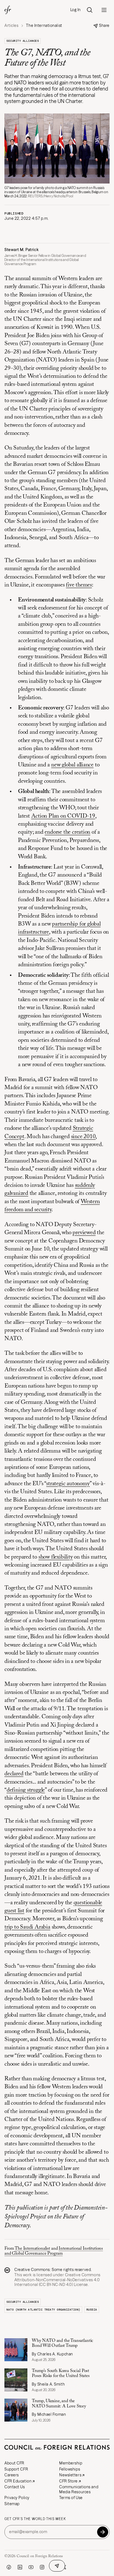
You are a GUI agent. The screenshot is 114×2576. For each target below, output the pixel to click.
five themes (79, 585)
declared (14, 1774)
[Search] (90, 10)
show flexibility (56, 1557)
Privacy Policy (17, 2498)
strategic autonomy (68, 1484)
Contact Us (15, 2487)
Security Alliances (23, 41)
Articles (11, 26)
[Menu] (104, 10)
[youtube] (31, 2567)
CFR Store (68, 2481)
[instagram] (42, 2567)
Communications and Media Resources (79, 2489)
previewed (84, 1233)
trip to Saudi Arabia (27, 1927)
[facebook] (9, 2567)
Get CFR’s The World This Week (35, 2519)
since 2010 (83, 1137)
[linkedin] (20, 2567)
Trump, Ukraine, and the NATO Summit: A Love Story (59, 2404)
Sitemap (12, 2504)
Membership (71, 2463)
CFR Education (18, 2481)
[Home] (8, 10)
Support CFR (16, 2469)
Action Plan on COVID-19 (63, 816)
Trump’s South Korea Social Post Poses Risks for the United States (61, 2373)
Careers (12, 2475)
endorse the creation (67, 832)
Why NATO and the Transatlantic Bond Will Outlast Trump (63, 2343)
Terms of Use (71, 2498)
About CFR (14, 2463)
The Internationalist (32, 2249)
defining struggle (26, 1790)
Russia (92, 2310)
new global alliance (72, 765)
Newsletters (70, 2475)
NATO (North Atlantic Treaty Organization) (43, 2310)
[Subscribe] (103, 2532)
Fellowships (70, 2469)
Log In (76, 10)
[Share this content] (57, 2566)
